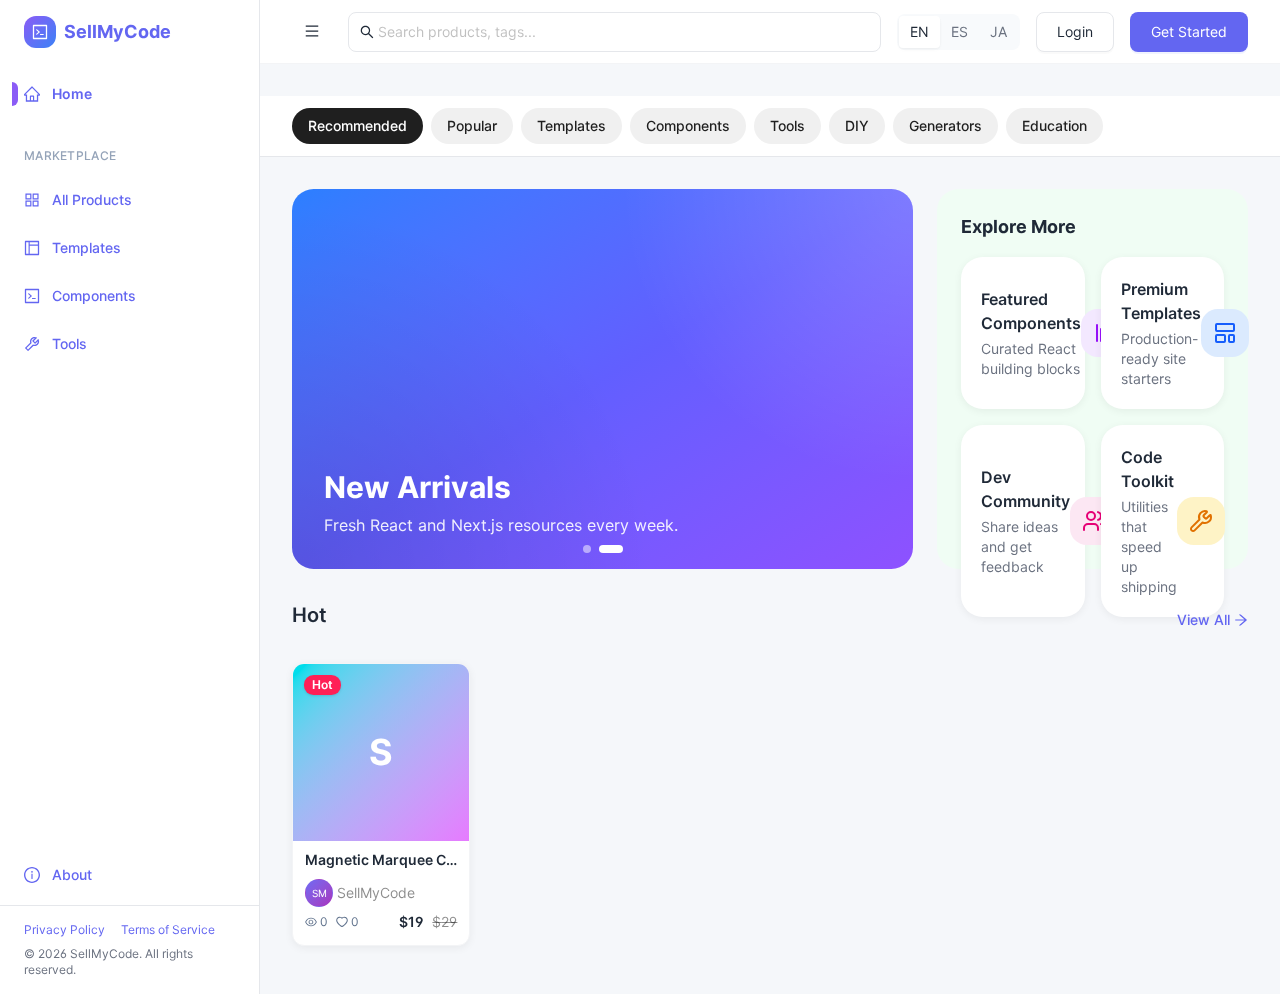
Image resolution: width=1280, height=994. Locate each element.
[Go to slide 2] (611, 549)
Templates (571, 125)
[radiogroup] (958, 32)
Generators (945, 125)
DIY (857, 125)
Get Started (1189, 31)
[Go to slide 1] (587, 549)
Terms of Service (168, 929)
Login (1075, 31)
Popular (472, 125)
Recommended (357, 125)
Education (1054, 125)
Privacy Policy (64, 929)
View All (1203, 619)
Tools (787, 125)
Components (688, 125)
